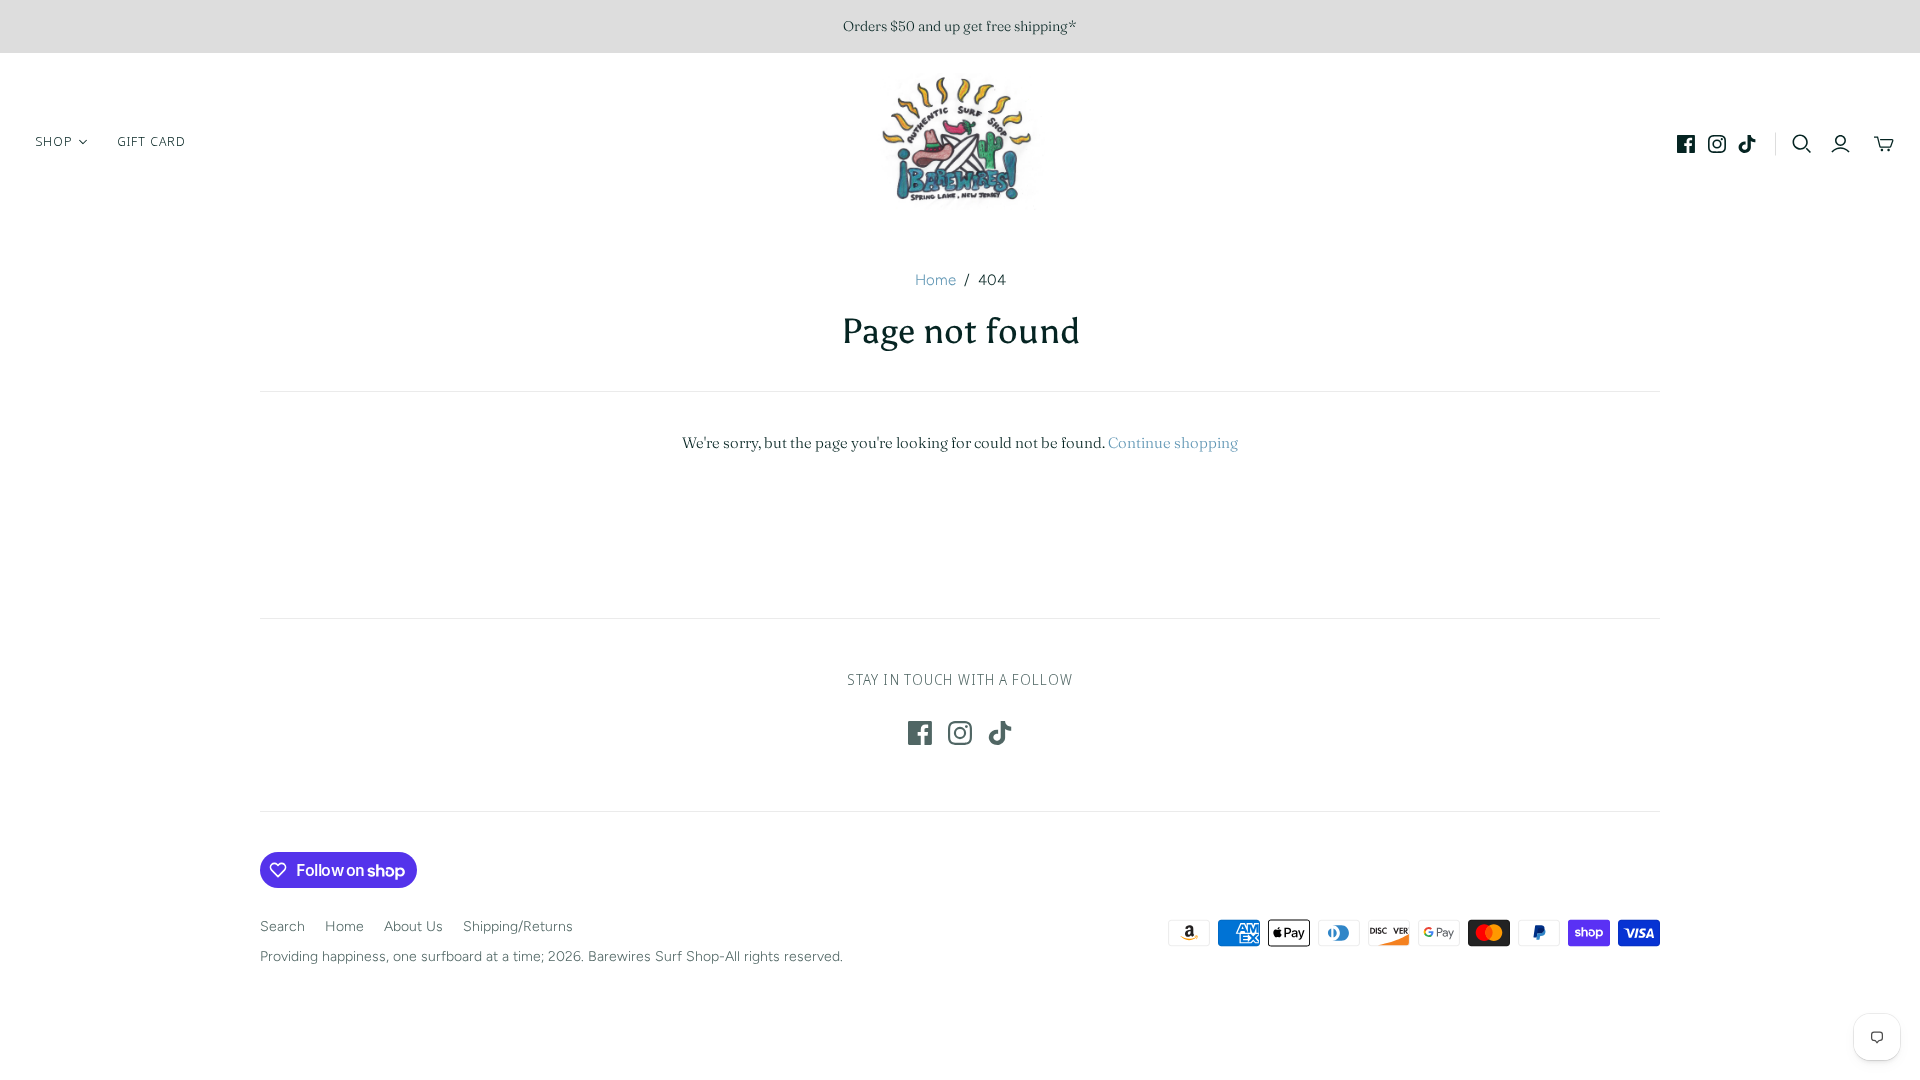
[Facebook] (1686, 144)
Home (935, 280)
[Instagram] (1717, 144)
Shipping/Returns (518, 926)
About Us (413, 926)
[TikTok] (1747, 144)
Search (282, 926)
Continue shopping (1173, 442)
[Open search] (1802, 144)
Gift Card (151, 141)
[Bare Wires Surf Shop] (960, 141)
